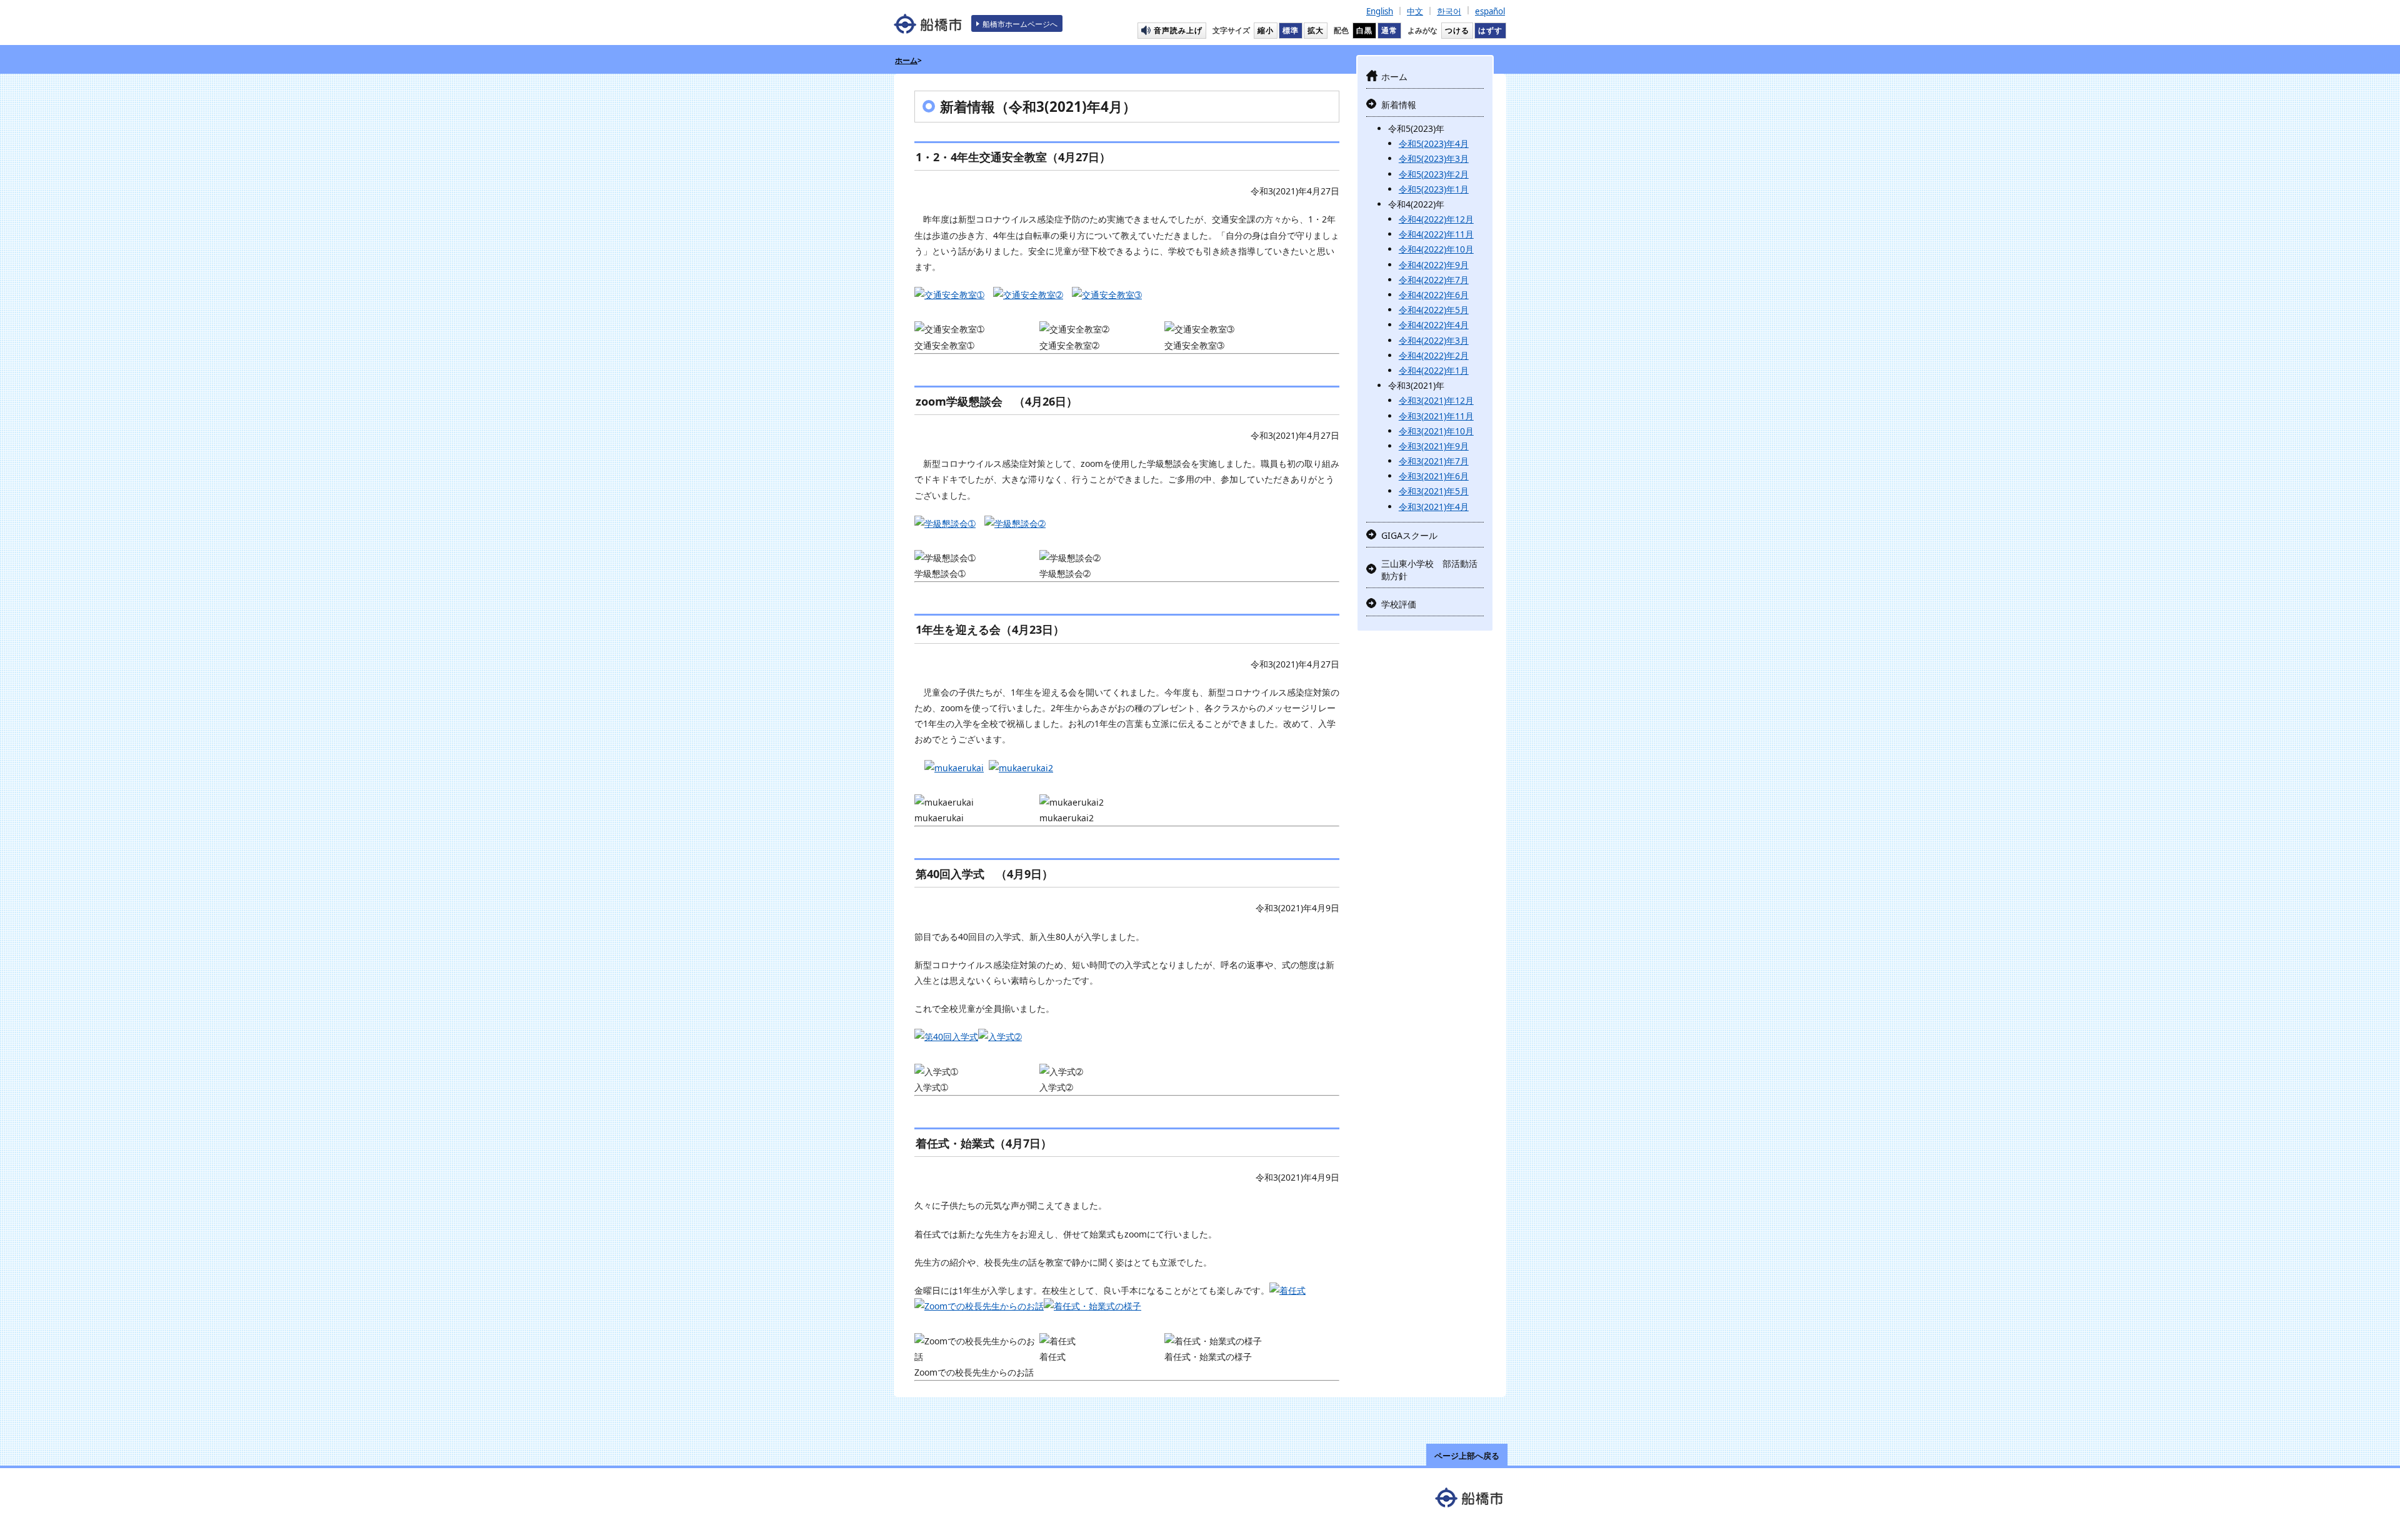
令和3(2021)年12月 (1436, 400)
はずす (1490, 30)
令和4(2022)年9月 (1434, 265)
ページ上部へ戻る (1467, 1456)
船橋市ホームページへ (1020, 24)
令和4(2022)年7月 (1434, 280)
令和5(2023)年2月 (1434, 174)
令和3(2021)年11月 (1436, 416)
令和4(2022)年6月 (1434, 295)
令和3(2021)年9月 (1434, 446)
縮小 (1266, 30)
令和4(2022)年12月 (1436, 219)
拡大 (1316, 30)
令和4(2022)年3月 (1434, 340)
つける (1457, 30)
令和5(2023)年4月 (1434, 143)
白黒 (1364, 30)
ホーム (906, 60)
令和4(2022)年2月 (1434, 355)
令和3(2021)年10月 (1436, 431)
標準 (1291, 30)
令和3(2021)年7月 (1434, 461)
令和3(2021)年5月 (1434, 491)
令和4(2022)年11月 (1436, 234)
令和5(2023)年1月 (1434, 189)
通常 (1389, 30)
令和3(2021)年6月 (1434, 476)
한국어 (1449, 11)
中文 (1415, 11)
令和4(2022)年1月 (1434, 370)
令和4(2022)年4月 (1434, 325)
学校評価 (1399, 604)
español (1490, 11)
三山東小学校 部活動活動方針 (1429, 570)
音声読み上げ (1178, 30)
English (1380, 11)
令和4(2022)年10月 (1436, 249)
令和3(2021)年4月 (1434, 507)
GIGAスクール (1409, 535)
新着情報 (1399, 105)
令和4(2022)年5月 (1434, 310)
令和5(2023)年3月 (1434, 158)
